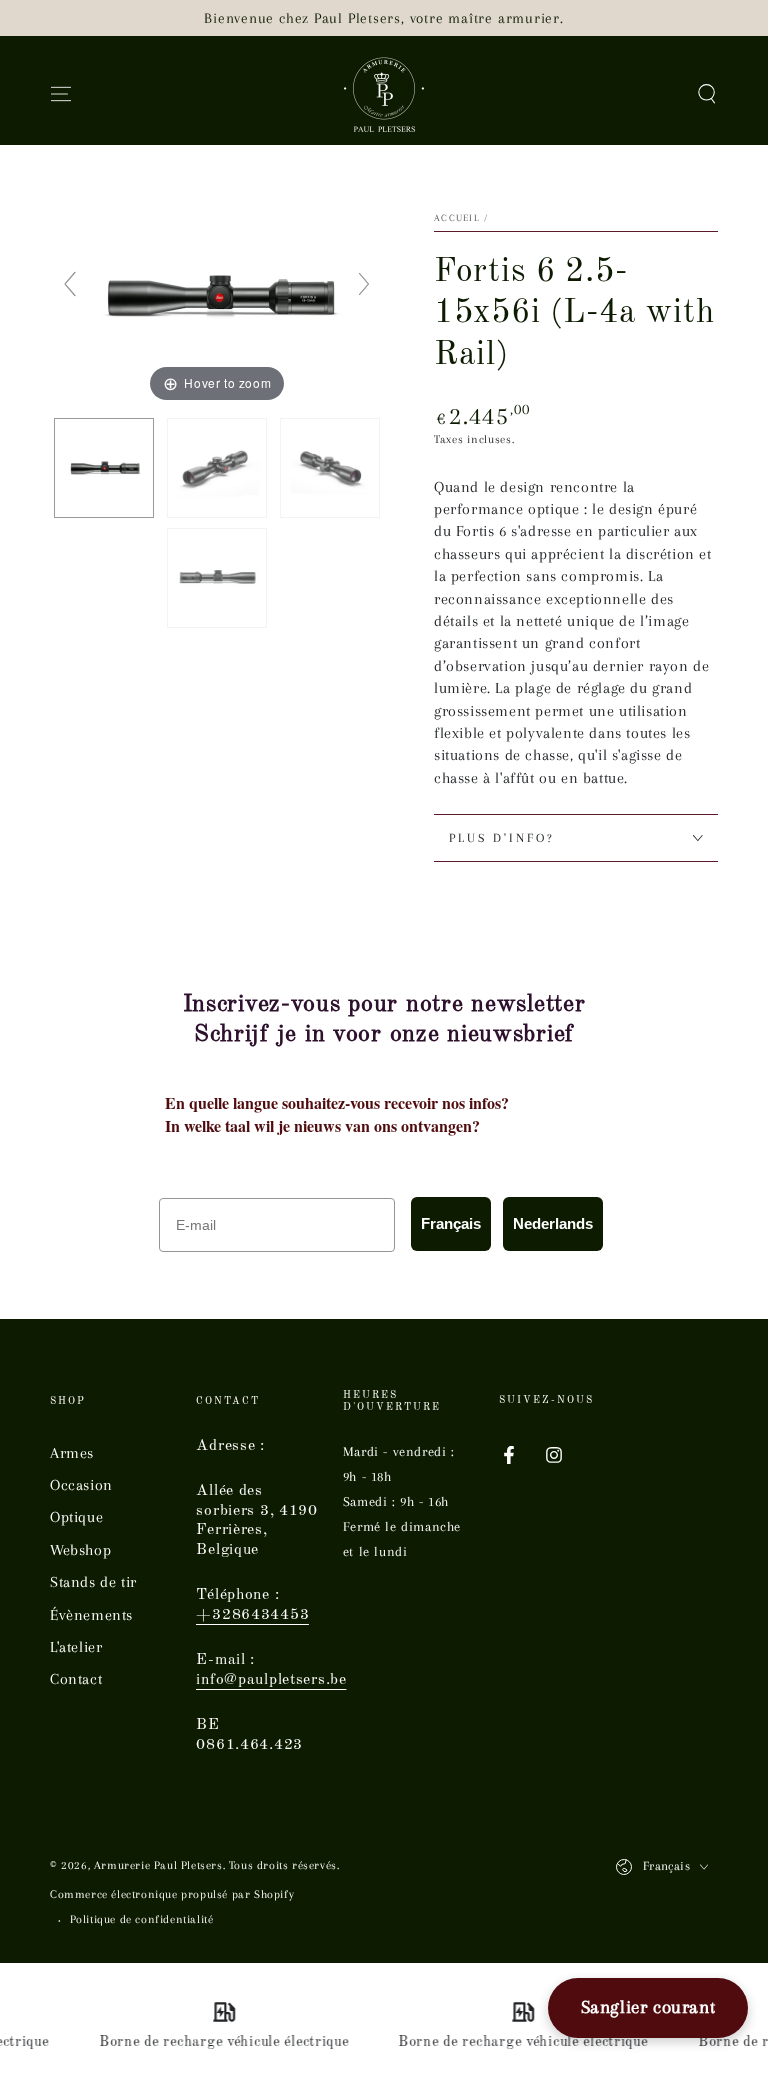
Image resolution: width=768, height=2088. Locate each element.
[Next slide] (364, 284)
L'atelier (76, 1647)
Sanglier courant (648, 2007)
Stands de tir (93, 1582)
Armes (72, 1453)
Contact (76, 1679)
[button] (707, 94)
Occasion (81, 1485)
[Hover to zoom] (217, 293)
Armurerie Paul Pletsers (158, 1865)
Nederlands (553, 1223)
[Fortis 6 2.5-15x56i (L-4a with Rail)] (104, 468)
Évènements (91, 1615)
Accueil (457, 217)
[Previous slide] (70, 284)
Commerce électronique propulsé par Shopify (172, 1894)
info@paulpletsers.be (271, 1680)
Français (451, 1223)
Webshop (80, 1550)
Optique (76, 1517)
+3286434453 (252, 1615)
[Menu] (61, 94)
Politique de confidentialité (142, 1919)
